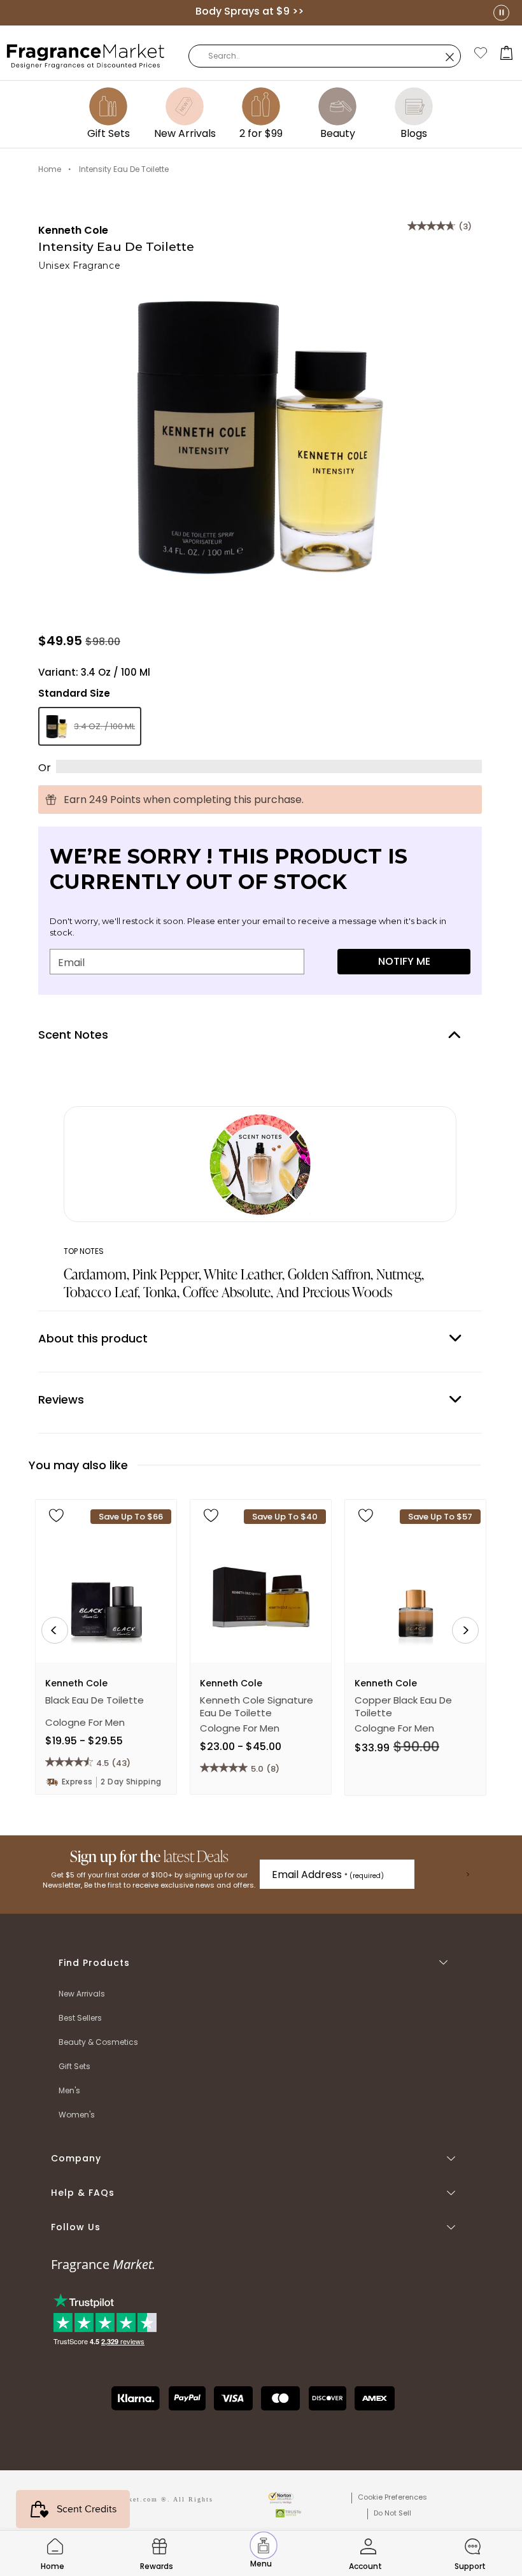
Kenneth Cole (73, 230)
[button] (507, 53)
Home (50, 169)
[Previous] (55, 1630)
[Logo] (86, 55)
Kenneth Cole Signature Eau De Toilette (257, 1707)
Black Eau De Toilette (95, 1700)
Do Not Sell (392, 2513)
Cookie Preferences (392, 2497)
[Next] (465, 1630)
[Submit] (468, 1874)
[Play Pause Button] (501, 12)
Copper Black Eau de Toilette (403, 1707)
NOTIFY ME (404, 961)
